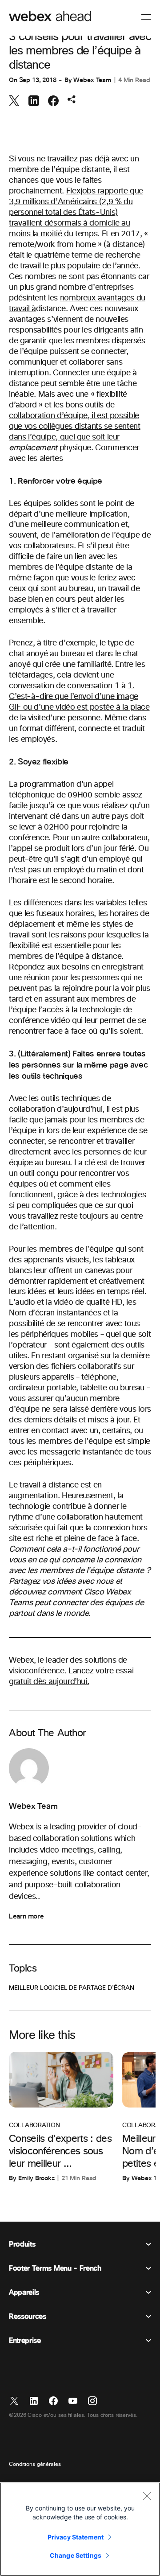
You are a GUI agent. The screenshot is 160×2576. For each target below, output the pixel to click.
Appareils (24, 2293)
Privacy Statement (76, 2537)
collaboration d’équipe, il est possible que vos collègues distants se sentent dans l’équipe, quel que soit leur (75, 427)
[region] (80, 2529)
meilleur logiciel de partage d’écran (72, 1988)
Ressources (28, 2317)
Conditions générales (35, 2465)
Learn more (26, 1916)
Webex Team (92, 80)
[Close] (147, 2496)
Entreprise (25, 2341)
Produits (22, 2244)
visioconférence (37, 1671)
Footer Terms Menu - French (55, 2268)
